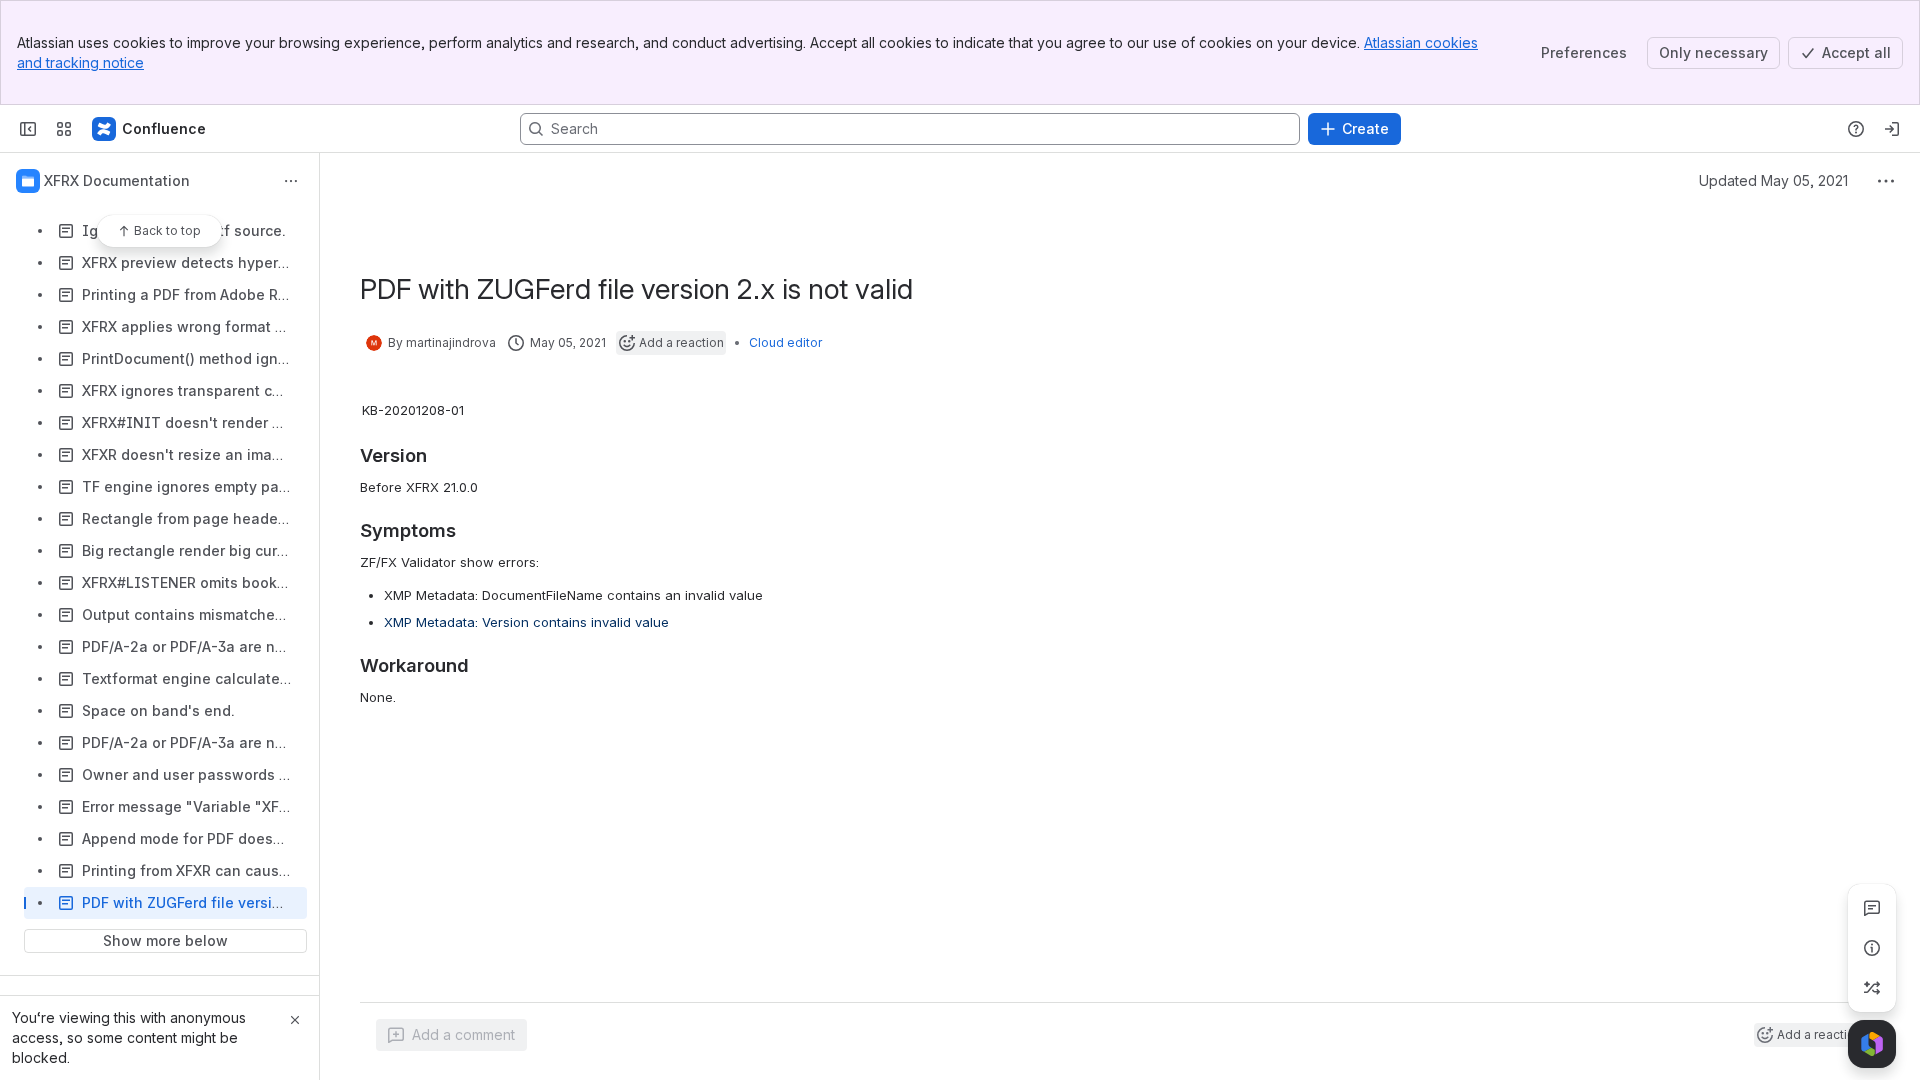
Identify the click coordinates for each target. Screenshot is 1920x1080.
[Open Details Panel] (1872, 948)
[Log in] (1892, 129)
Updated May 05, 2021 (1773, 180)
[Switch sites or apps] (64, 129)
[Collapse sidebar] (28, 129)
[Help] (1856, 129)
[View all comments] (1872, 908)
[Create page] (1872, 988)
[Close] (295, 1020)
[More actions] (291, 181)
